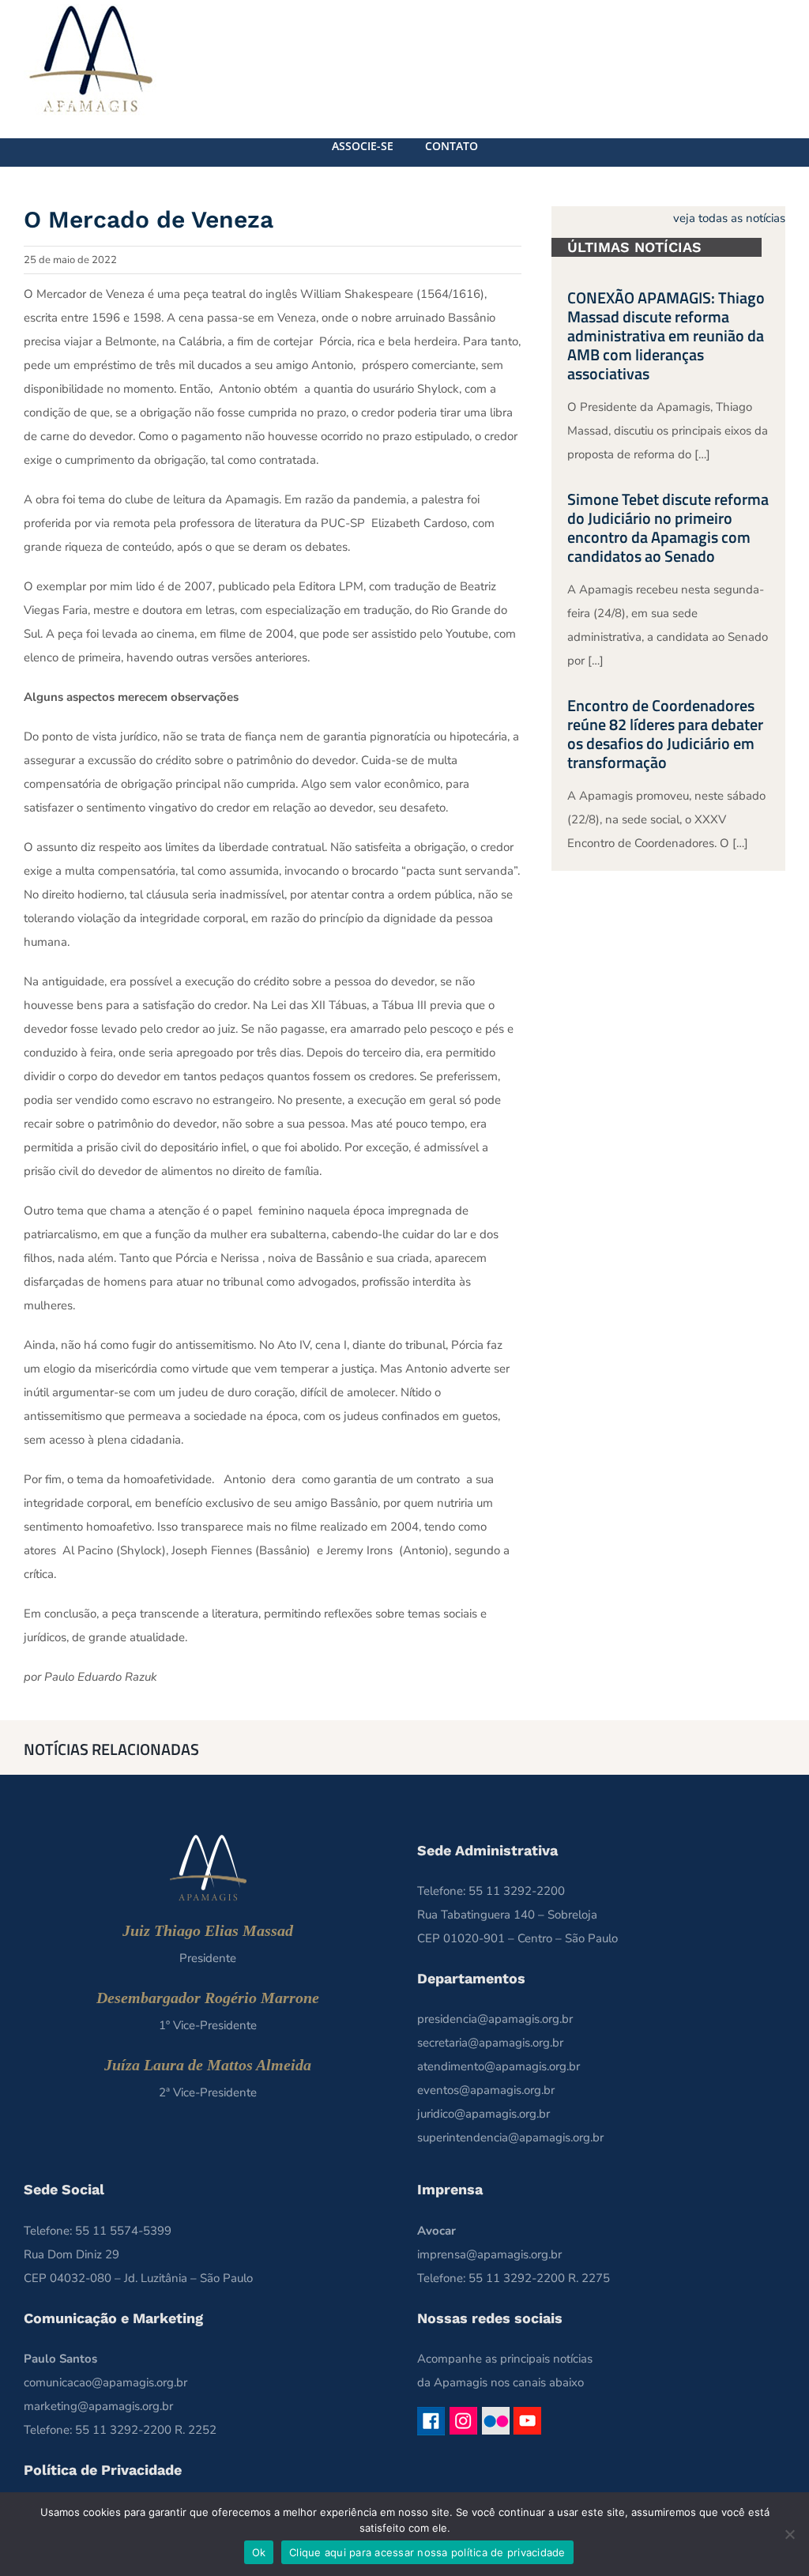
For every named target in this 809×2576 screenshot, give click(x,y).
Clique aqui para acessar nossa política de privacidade (427, 2552)
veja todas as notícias (729, 218)
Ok (259, 2552)
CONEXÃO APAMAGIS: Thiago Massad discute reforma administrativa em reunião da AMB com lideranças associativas (666, 335)
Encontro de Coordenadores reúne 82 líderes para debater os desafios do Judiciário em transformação (665, 734)
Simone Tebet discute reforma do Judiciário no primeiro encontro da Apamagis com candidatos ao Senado (668, 527)
